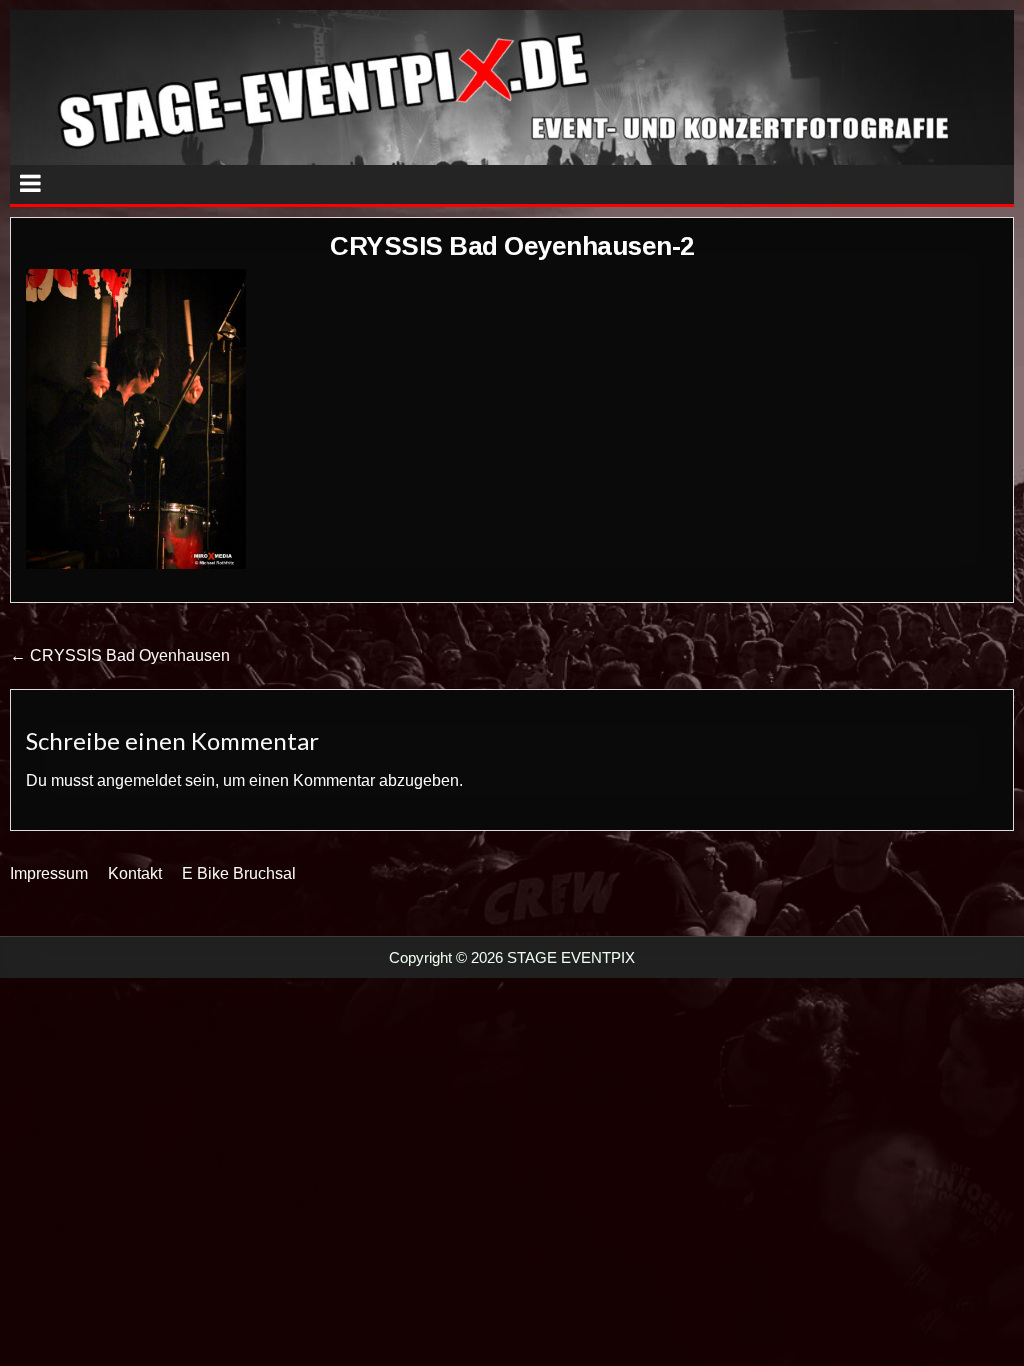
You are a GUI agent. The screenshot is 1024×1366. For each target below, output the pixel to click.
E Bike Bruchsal (239, 873)
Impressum (49, 873)
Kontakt (135, 873)
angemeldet (139, 780)
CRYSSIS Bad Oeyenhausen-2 (512, 246)
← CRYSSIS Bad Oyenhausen (120, 655)
